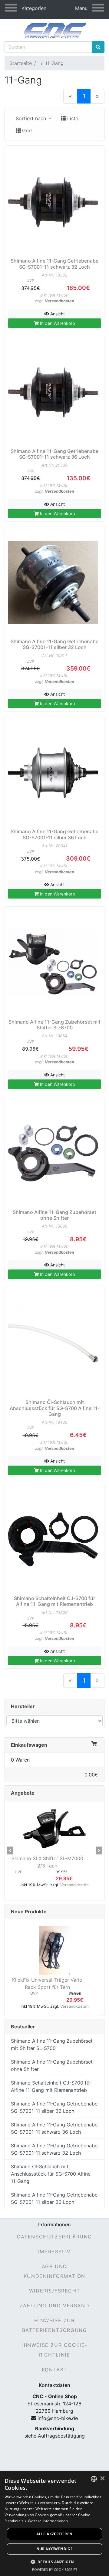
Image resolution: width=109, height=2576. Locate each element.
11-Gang (54, 63)
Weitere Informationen (48, 2521)
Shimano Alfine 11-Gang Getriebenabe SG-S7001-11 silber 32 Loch (54, 2107)
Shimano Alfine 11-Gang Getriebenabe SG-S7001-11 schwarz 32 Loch (54, 2149)
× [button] (102, 2478)
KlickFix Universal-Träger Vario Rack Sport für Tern (47, 1983)
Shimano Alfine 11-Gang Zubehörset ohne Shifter (52, 2065)
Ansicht (57, 314)
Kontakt (54, 2370)
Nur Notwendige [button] (55, 2549)
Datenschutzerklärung (54, 2237)
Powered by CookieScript (55, 2569)
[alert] (54, 2524)
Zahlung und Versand (54, 2306)
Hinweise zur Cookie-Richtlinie (54, 2350)
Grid (26, 131)
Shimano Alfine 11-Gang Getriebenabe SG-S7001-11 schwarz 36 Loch (54, 2128)
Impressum (54, 2251)
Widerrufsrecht (54, 2291)
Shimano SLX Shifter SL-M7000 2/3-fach (47, 1862)
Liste (72, 118)
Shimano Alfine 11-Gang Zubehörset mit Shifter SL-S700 (52, 2044)
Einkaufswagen (29, 1745)
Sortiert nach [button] (32, 118)
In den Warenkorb (57, 323)
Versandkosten (59, 301)
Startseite (21, 63)
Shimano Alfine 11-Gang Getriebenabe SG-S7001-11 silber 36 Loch (54, 2198)
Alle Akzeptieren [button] (54, 2534)
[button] (10, 1850)
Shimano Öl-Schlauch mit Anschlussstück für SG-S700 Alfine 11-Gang (51, 2174)
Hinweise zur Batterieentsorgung (55, 2325)
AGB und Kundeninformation (54, 2271)
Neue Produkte (29, 1912)
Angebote (23, 1793)
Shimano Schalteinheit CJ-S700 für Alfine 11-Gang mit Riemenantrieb (51, 2086)
